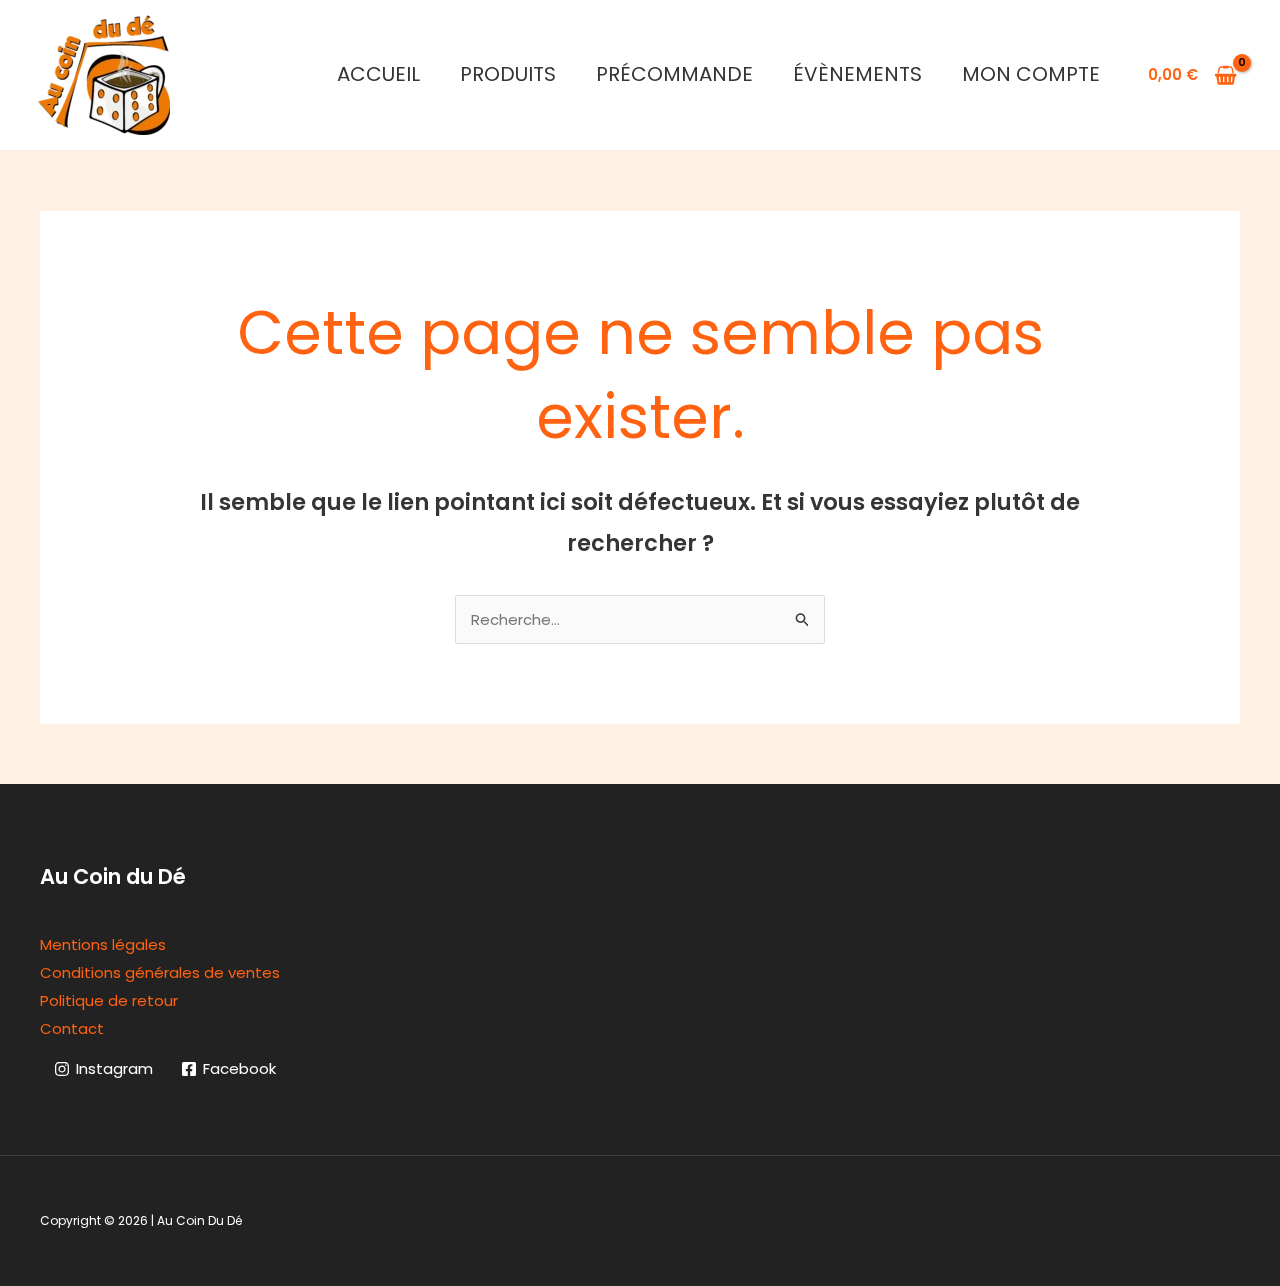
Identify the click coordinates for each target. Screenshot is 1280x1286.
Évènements (857, 74)
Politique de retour (109, 1000)
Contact (72, 1028)
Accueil (378, 74)
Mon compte (1031, 74)
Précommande (674, 74)
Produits (508, 74)
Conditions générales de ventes (160, 972)
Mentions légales (103, 944)
